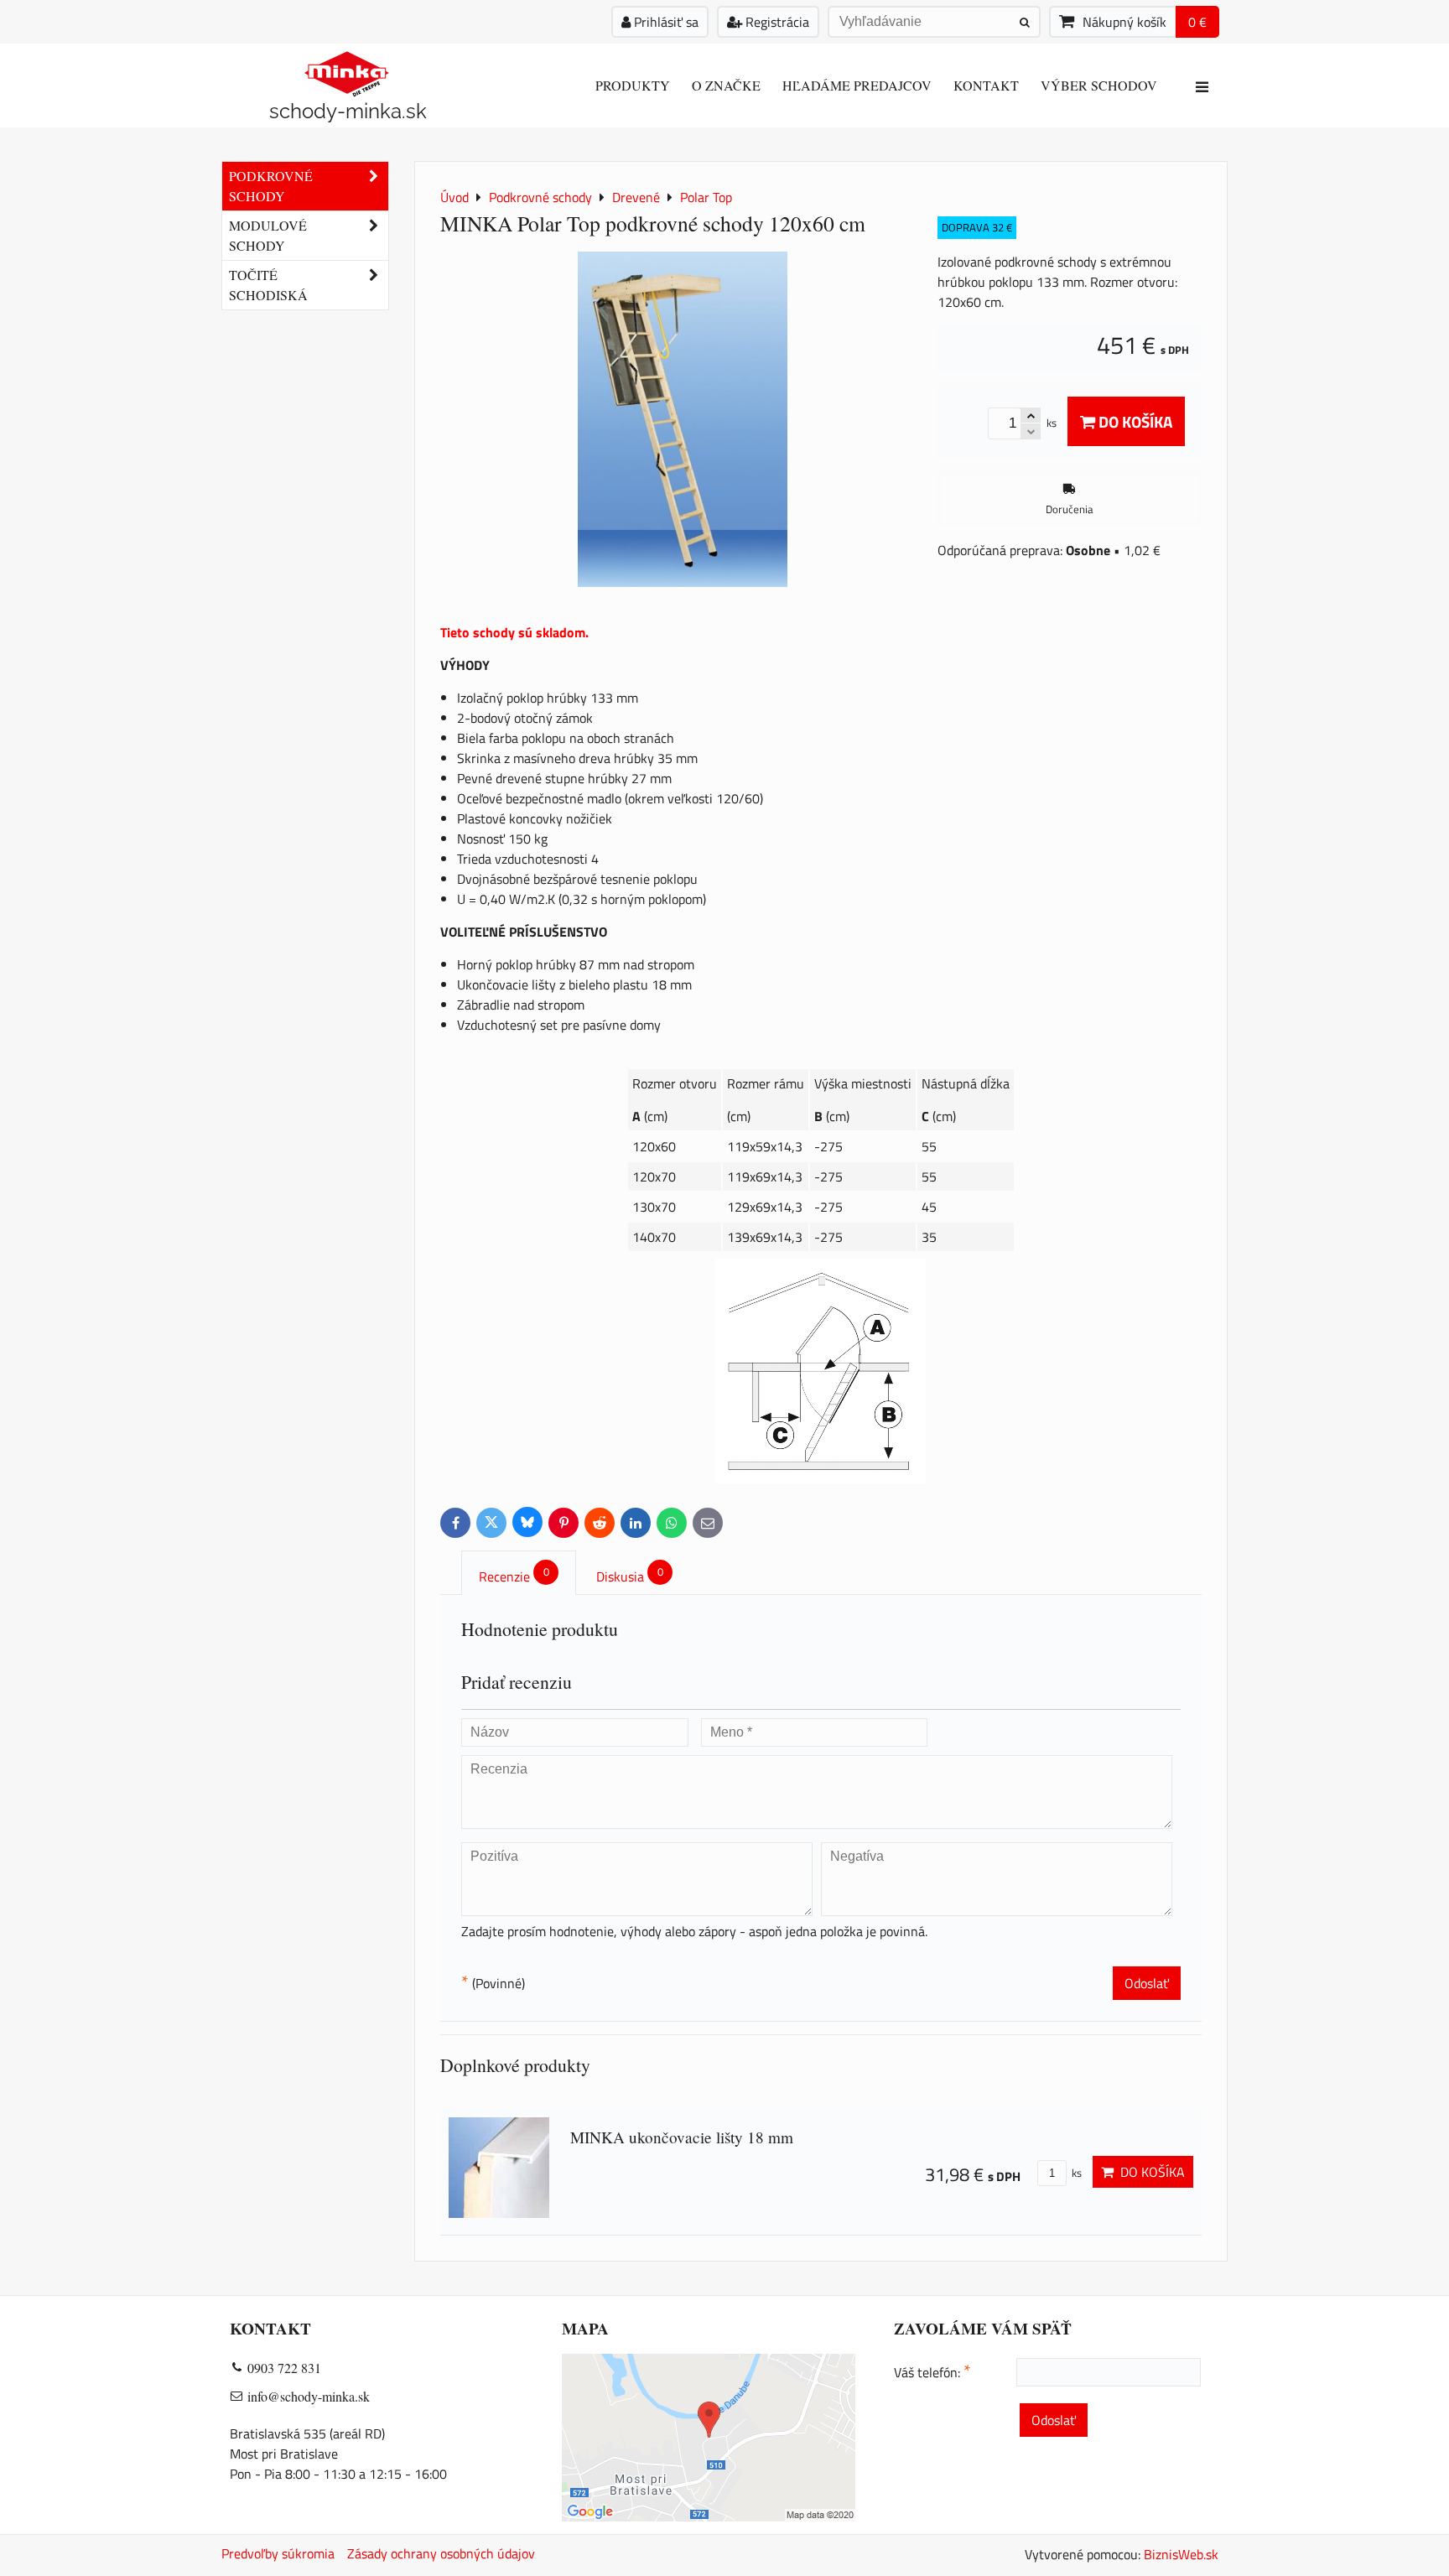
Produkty (633, 85)
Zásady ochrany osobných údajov (441, 2553)
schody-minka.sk (348, 111)
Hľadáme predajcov (857, 85)
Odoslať (1147, 1983)
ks (1075, 2173)
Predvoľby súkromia (278, 2553)
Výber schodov (1099, 85)
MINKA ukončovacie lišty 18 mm (682, 2137)
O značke (726, 85)
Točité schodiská (268, 285)
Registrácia (776, 22)
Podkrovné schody (271, 186)
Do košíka (1134, 421)
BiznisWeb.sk (1181, 2554)
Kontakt (986, 85)
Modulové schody (268, 235)
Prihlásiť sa (665, 22)
